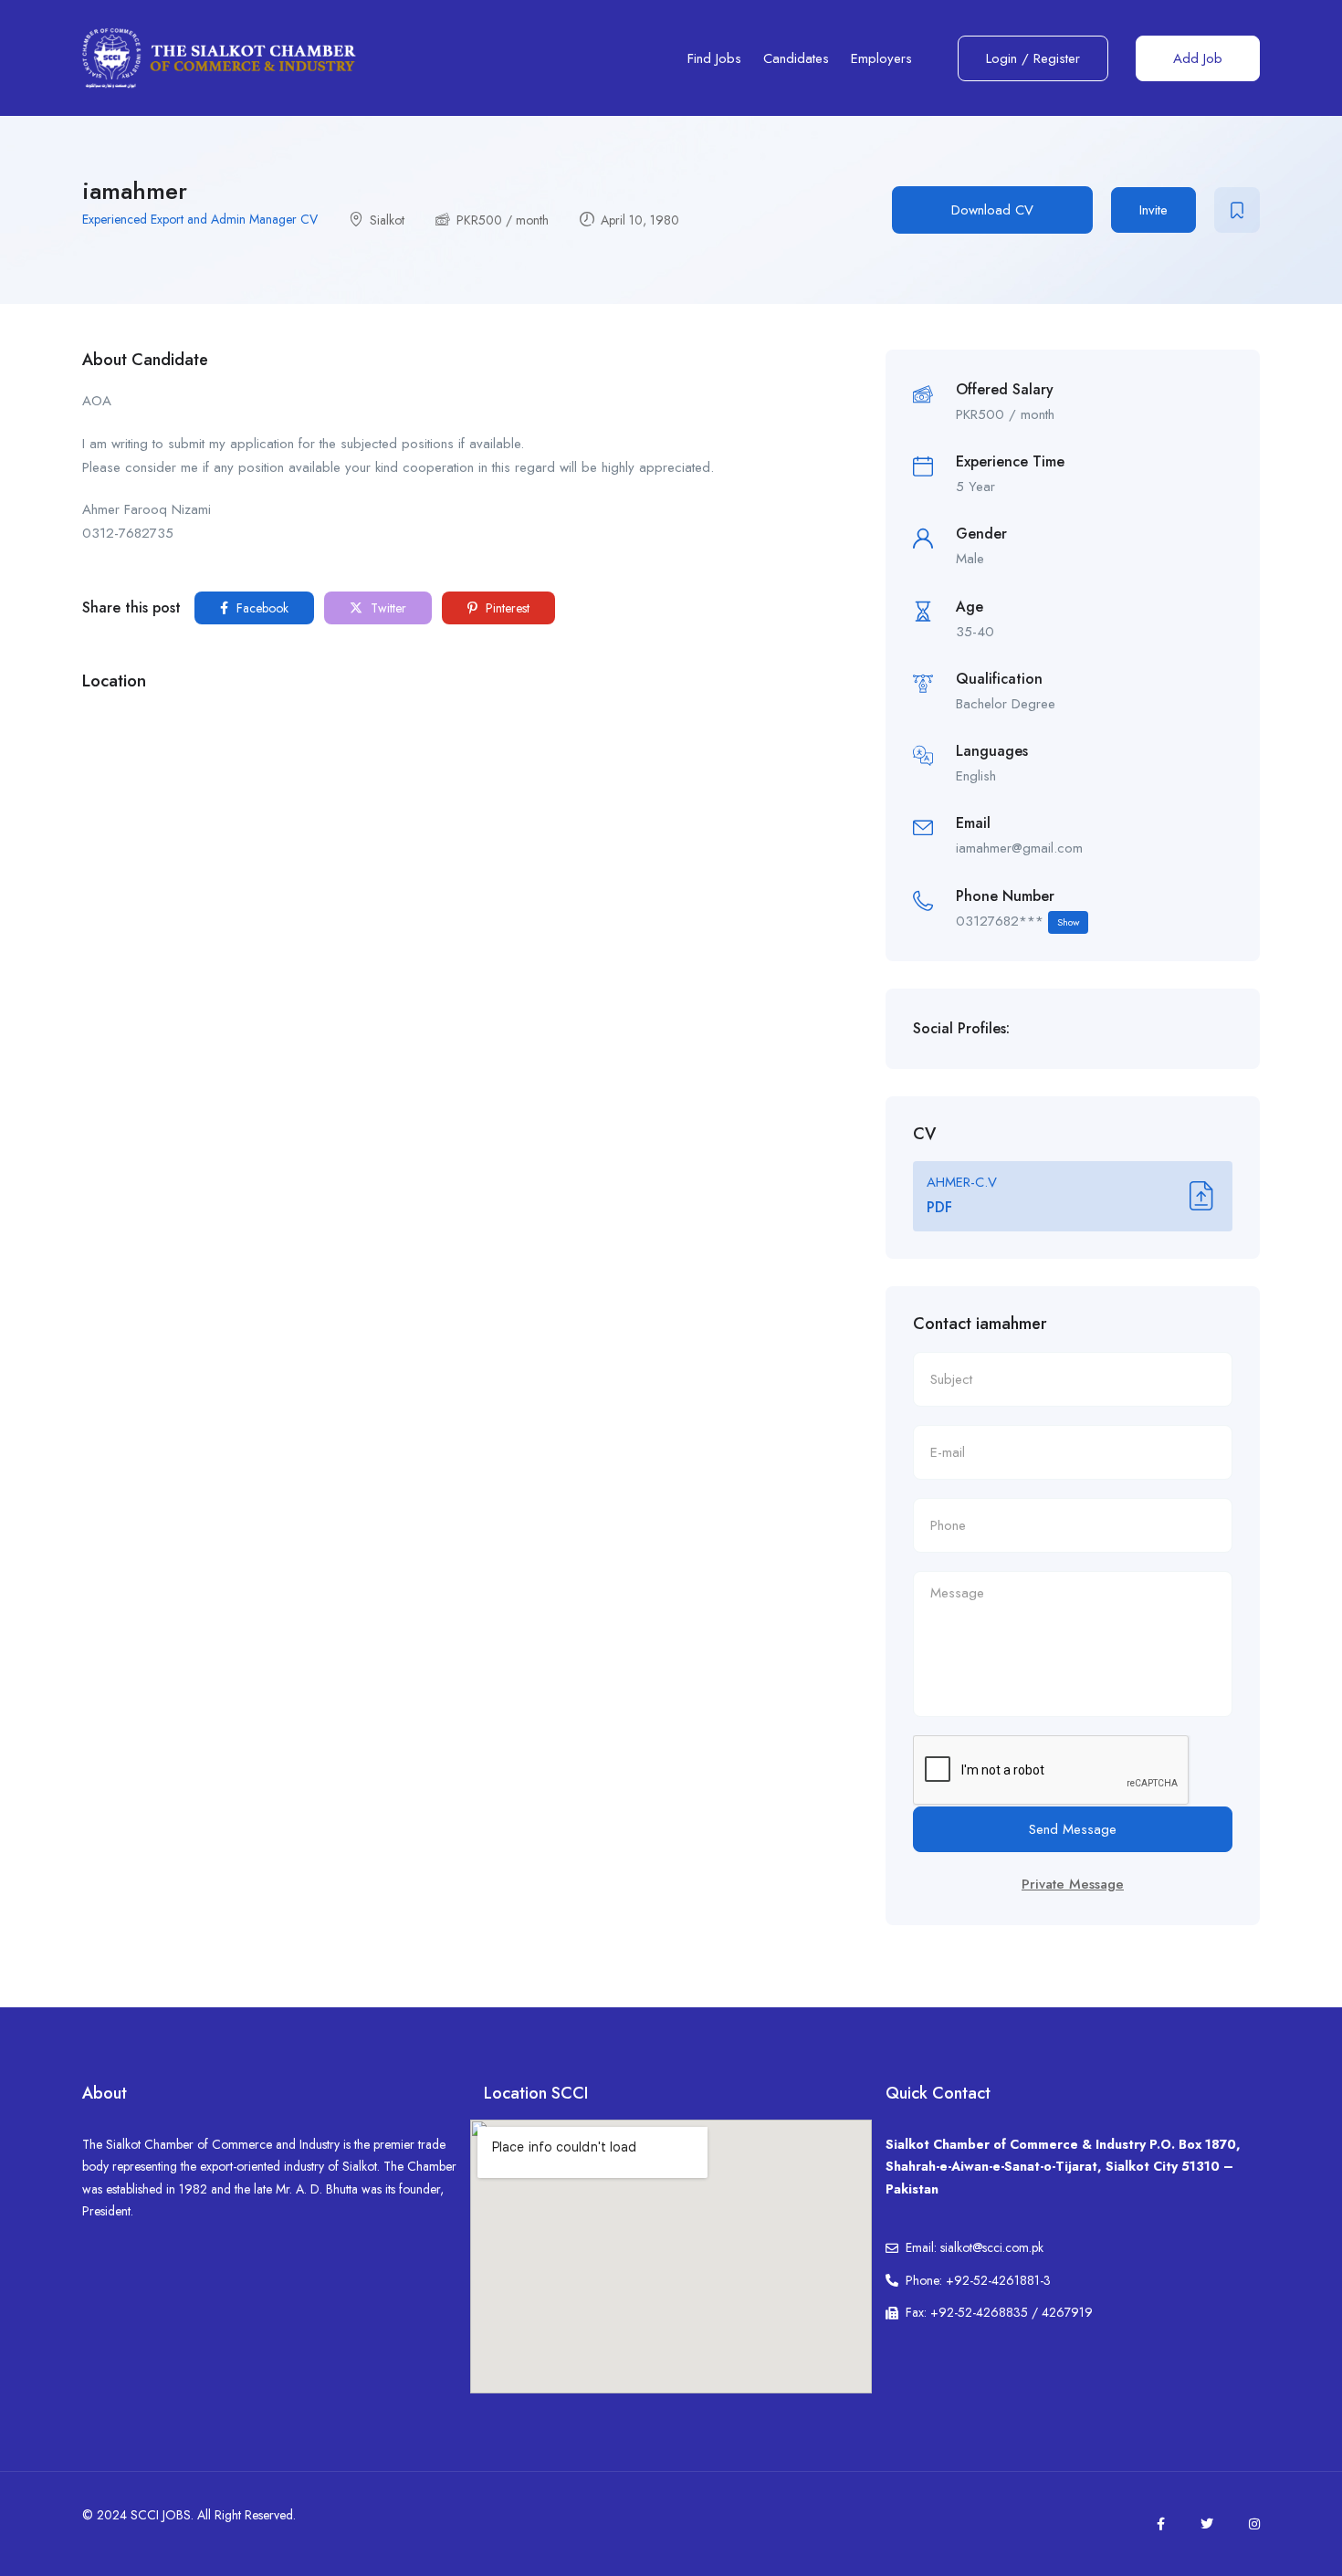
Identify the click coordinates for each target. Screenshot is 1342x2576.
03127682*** (1017, 921)
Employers (881, 58)
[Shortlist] (1237, 210)
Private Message (1073, 1884)
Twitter (387, 608)
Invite (1153, 210)
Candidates (796, 58)
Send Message (1073, 1829)
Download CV (992, 210)
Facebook (261, 608)
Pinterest (506, 608)
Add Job (1198, 58)
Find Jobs (714, 58)
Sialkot (387, 220)
